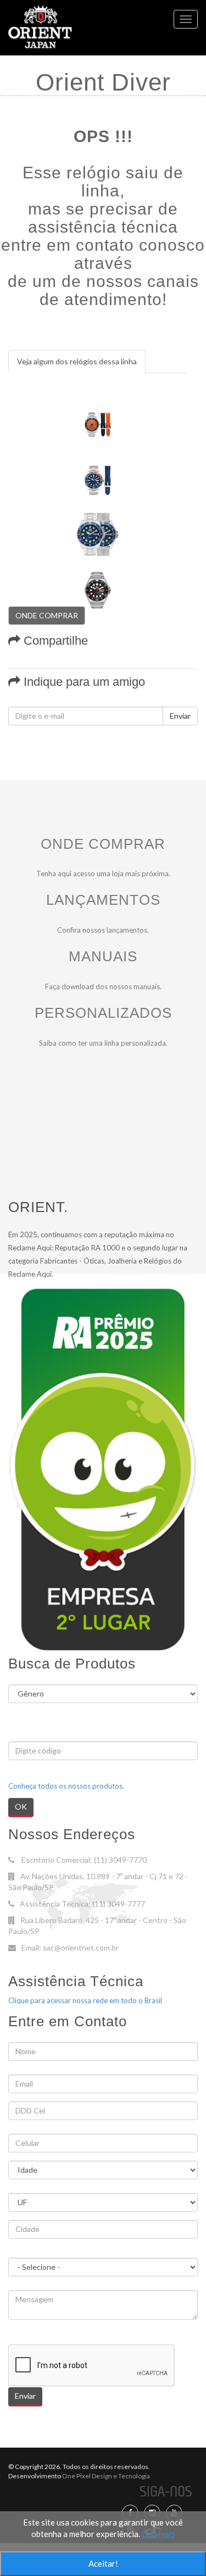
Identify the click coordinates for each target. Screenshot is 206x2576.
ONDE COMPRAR (47, 615)
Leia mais (158, 2534)
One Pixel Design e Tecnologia (105, 2476)
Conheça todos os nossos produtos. (66, 1786)
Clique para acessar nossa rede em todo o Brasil (85, 2000)
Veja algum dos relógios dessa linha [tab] (77, 361)
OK (21, 1806)
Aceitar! (103, 2563)
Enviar (180, 716)
